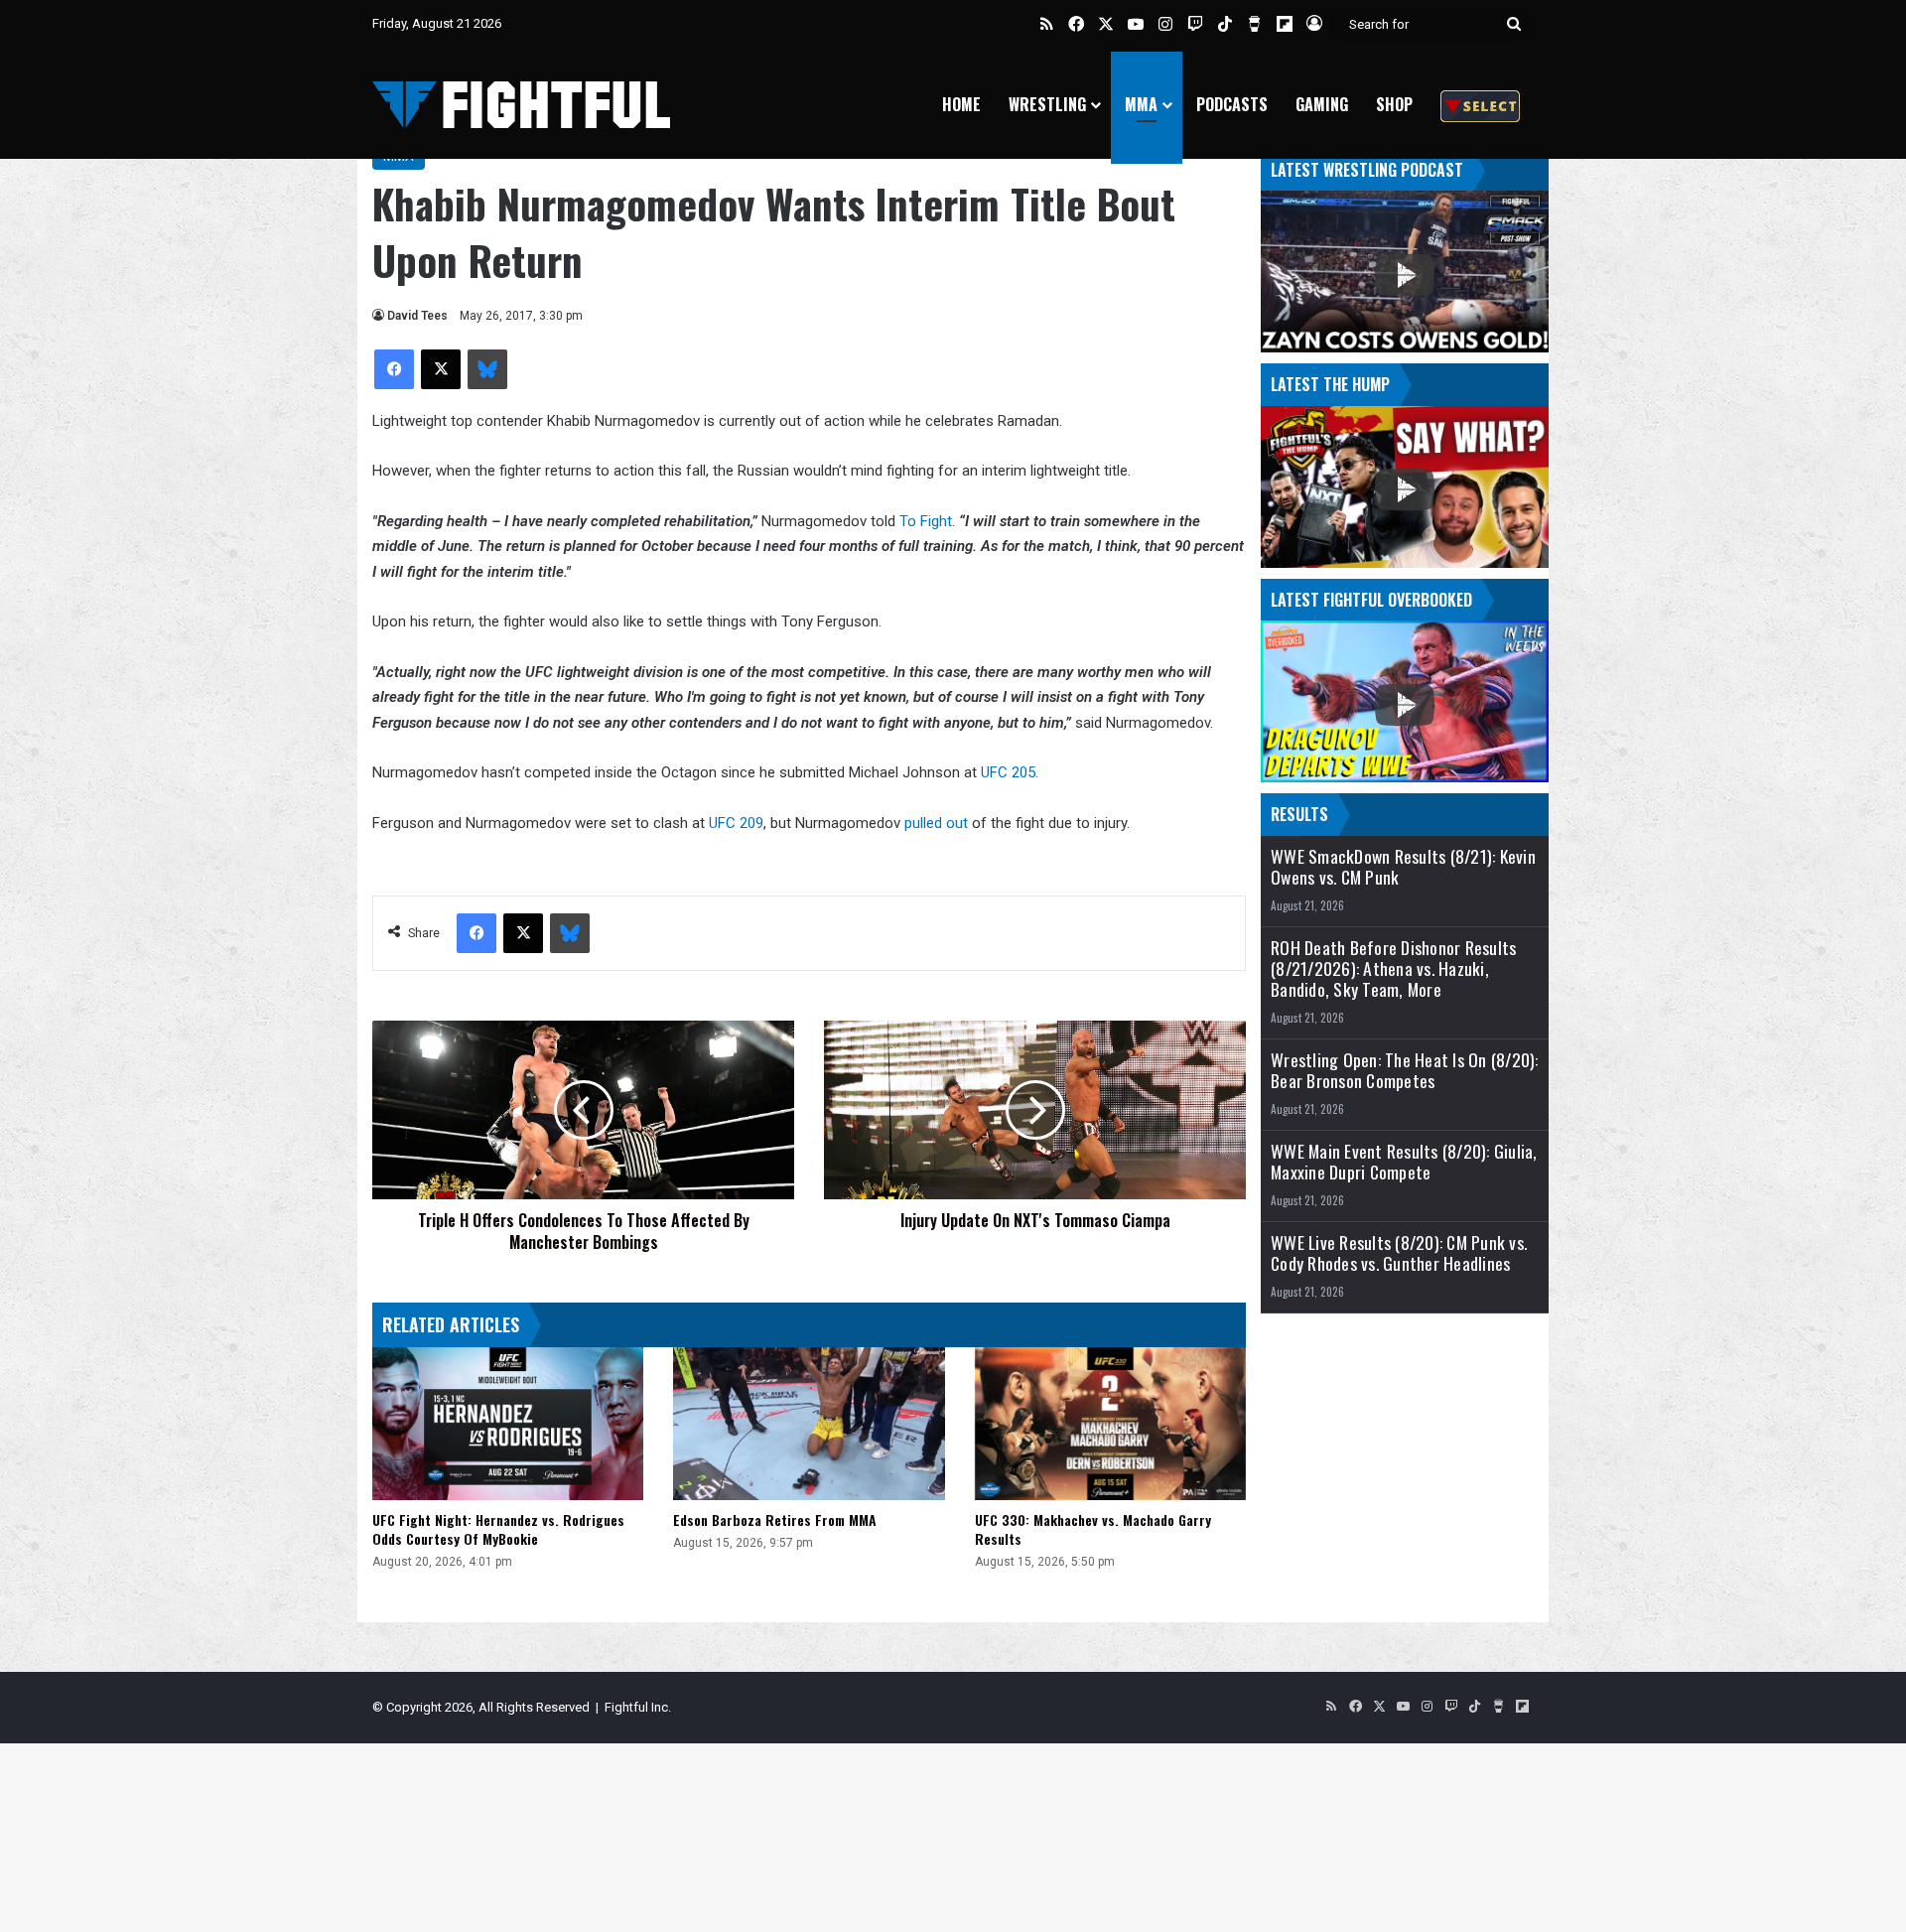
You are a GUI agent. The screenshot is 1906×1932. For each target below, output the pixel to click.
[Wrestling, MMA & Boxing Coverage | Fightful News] (521, 105)
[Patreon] (1480, 105)
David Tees (417, 316)
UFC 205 (1008, 772)
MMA (1141, 104)
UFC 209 (736, 823)
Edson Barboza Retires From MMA (775, 1519)
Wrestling (1047, 104)
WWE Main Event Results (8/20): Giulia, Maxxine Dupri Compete (1404, 1162)
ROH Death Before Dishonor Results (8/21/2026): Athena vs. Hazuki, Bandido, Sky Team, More (1393, 968)
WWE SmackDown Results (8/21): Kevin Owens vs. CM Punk (1403, 867)
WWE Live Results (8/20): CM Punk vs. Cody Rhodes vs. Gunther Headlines (1399, 1253)
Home (961, 104)
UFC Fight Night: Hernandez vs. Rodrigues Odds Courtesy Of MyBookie (498, 1529)
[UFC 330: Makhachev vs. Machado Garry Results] (1110, 1424)
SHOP (1394, 104)
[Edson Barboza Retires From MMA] (809, 1424)
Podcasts (1232, 104)
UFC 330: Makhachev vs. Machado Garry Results (1093, 1529)
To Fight (926, 521)
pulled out (936, 823)
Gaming (1322, 104)
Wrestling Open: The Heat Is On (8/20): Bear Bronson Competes (1405, 1070)
